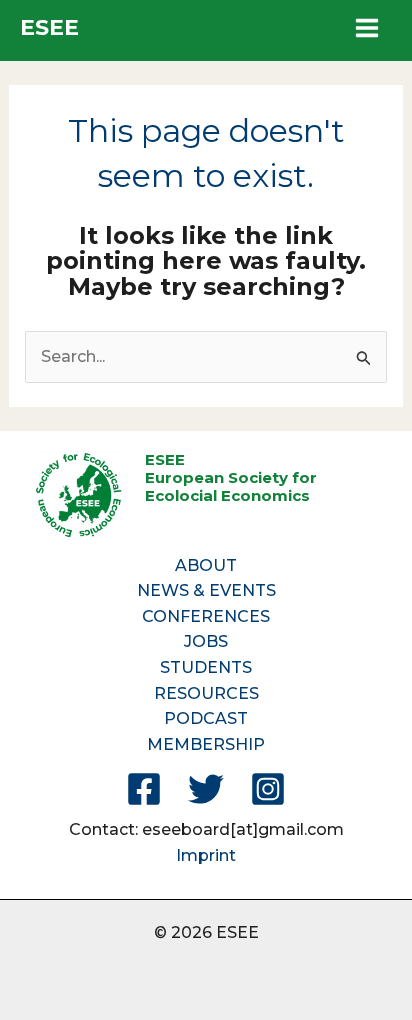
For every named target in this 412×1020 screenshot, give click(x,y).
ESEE (49, 27)
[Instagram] (268, 789)
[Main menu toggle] (367, 28)
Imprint (206, 855)
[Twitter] (206, 789)
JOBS (206, 641)
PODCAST (206, 718)
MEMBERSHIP (206, 744)
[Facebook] (144, 789)
